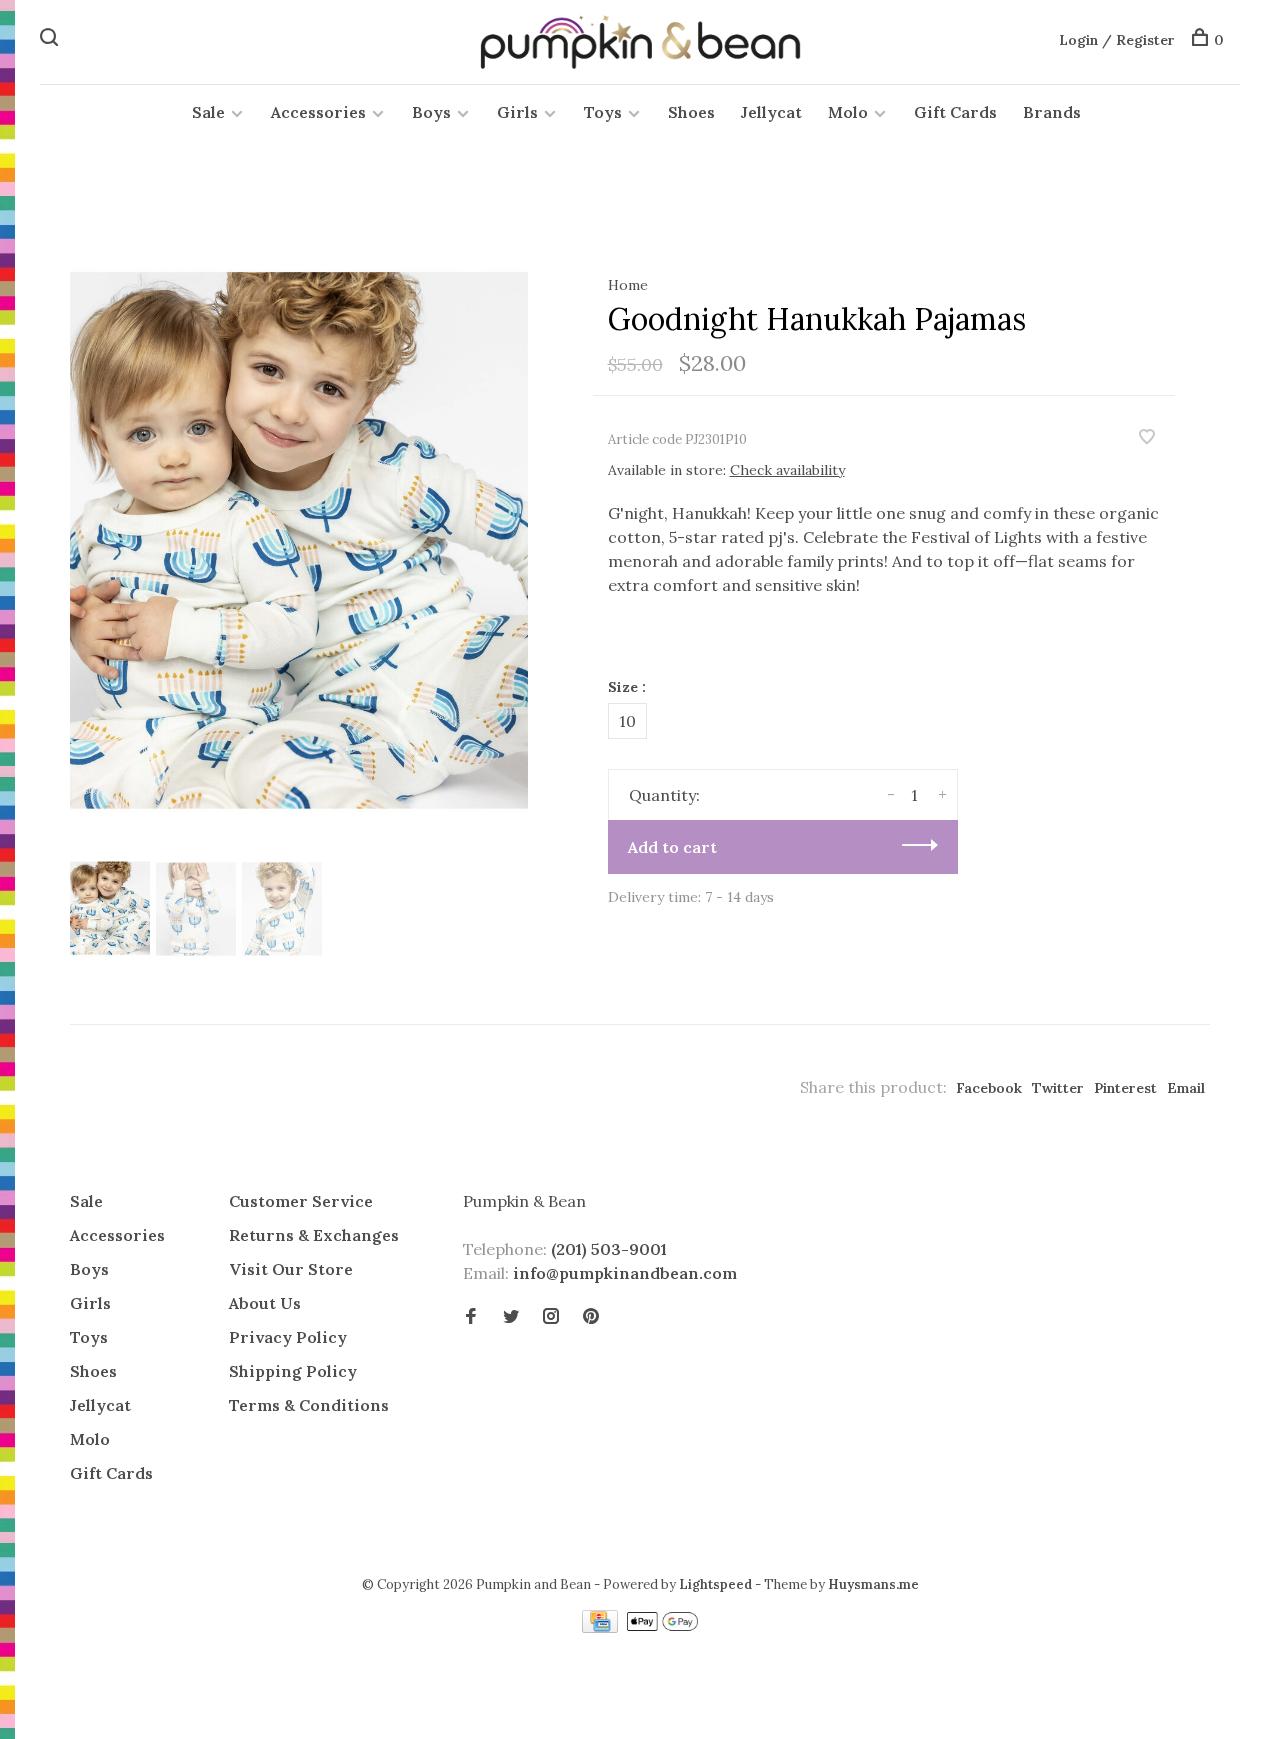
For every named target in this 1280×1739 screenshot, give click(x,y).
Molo (848, 112)
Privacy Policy (288, 1337)
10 (627, 721)
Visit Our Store (291, 1269)
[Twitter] (511, 1317)
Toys (603, 112)
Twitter (1058, 1088)
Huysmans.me (873, 1584)
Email (1186, 1088)
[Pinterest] (591, 1317)
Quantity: (664, 795)
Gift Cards (955, 112)
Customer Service (301, 1201)
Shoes (691, 112)
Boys (431, 112)
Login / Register (1117, 40)
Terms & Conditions (309, 1405)
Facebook (989, 1088)
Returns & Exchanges (314, 1235)
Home (628, 285)
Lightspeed (715, 1584)
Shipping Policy (293, 1371)
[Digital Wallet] (662, 1627)
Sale (208, 112)
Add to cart (672, 847)
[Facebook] (471, 1317)
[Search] (51, 40)
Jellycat (771, 112)
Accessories (318, 112)
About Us (265, 1303)
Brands (1052, 112)
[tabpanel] (299, 545)
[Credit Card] (602, 1627)
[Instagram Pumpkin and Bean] (551, 1317)
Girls (517, 112)
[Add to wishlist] (1147, 438)
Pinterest (1125, 1088)
